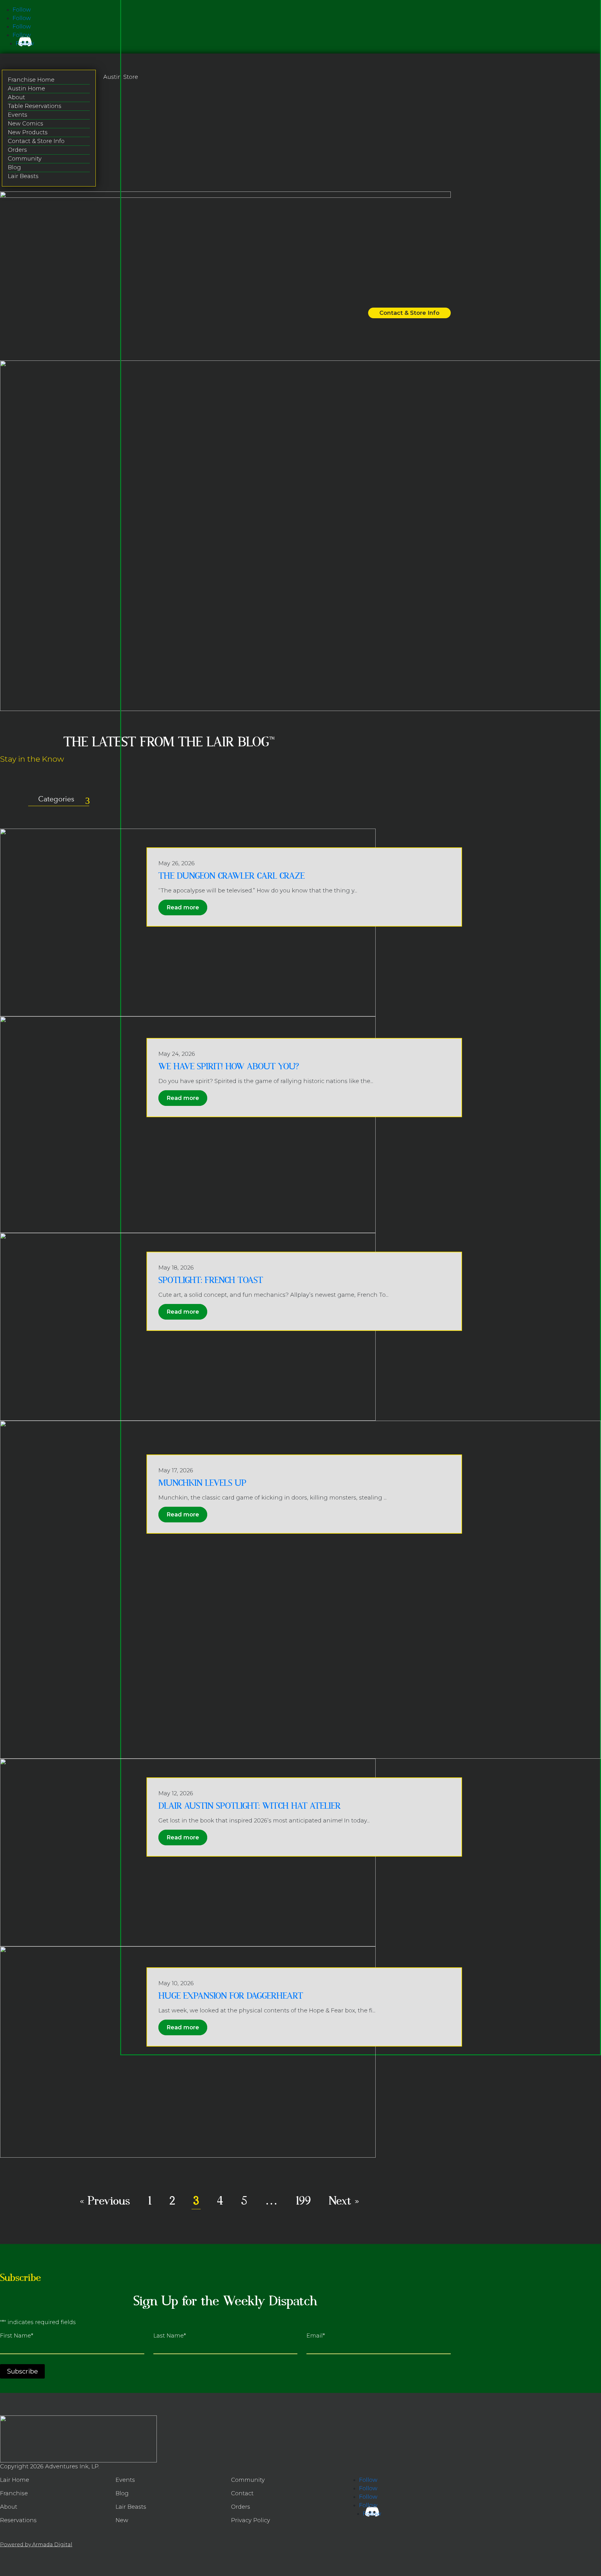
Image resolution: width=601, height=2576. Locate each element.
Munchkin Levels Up (202, 1483)
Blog (14, 167)
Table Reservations (35, 106)
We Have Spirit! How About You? (229, 1067)
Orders (17, 150)
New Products (28, 132)
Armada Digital (52, 2545)
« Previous (105, 2201)
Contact (242, 2493)
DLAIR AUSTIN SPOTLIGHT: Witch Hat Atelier (249, 1806)
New (122, 2520)
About (16, 97)
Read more (183, 907)
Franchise (14, 2493)
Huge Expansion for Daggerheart (231, 1996)
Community (25, 159)
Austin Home (26, 89)
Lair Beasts (23, 176)
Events (18, 115)
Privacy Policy (251, 2520)
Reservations (18, 2520)
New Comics (26, 124)
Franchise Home (31, 80)
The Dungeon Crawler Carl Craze (231, 876)
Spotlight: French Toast (211, 1280)
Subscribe (22, 2371)
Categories (56, 799)
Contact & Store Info (36, 141)
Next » (344, 2201)
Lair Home (15, 2480)
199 (303, 2201)
